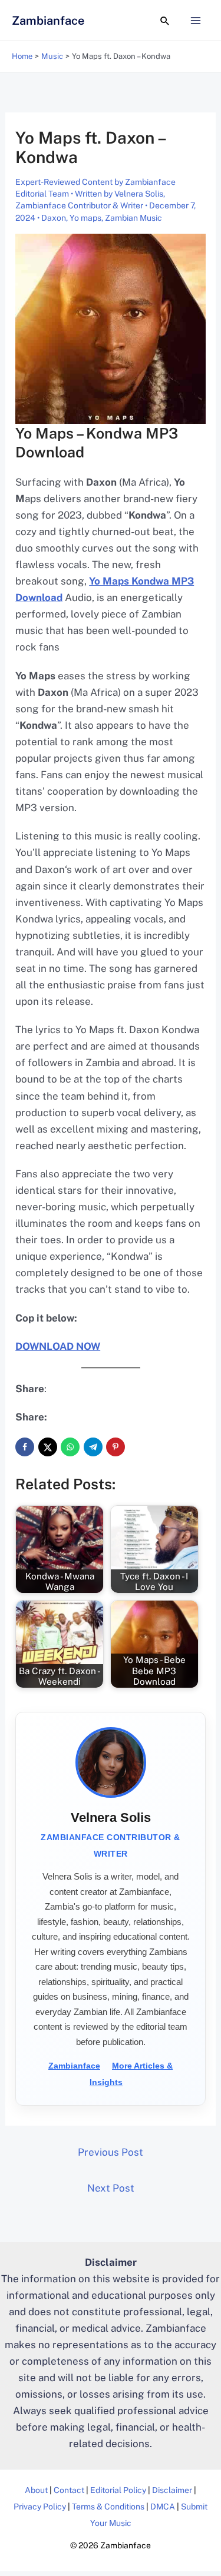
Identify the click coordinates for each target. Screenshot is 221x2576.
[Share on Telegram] (93, 1447)
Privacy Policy (40, 2507)
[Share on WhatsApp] (70, 1447)
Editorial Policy (118, 2490)
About (36, 2490)
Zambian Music (133, 218)
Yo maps (85, 218)
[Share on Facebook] (25, 1447)
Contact (69, 2490)
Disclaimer (172, 2490)
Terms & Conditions (108, 2507)
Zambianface (48, 21)
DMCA (163, 2507)
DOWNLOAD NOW (58, 1346)
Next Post (111, 2188)
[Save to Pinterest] (116, 1447)
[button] (165, 21)
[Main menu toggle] (196, 21)
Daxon (54, 218)
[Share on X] (48, 1447)
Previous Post (111, 2152)
